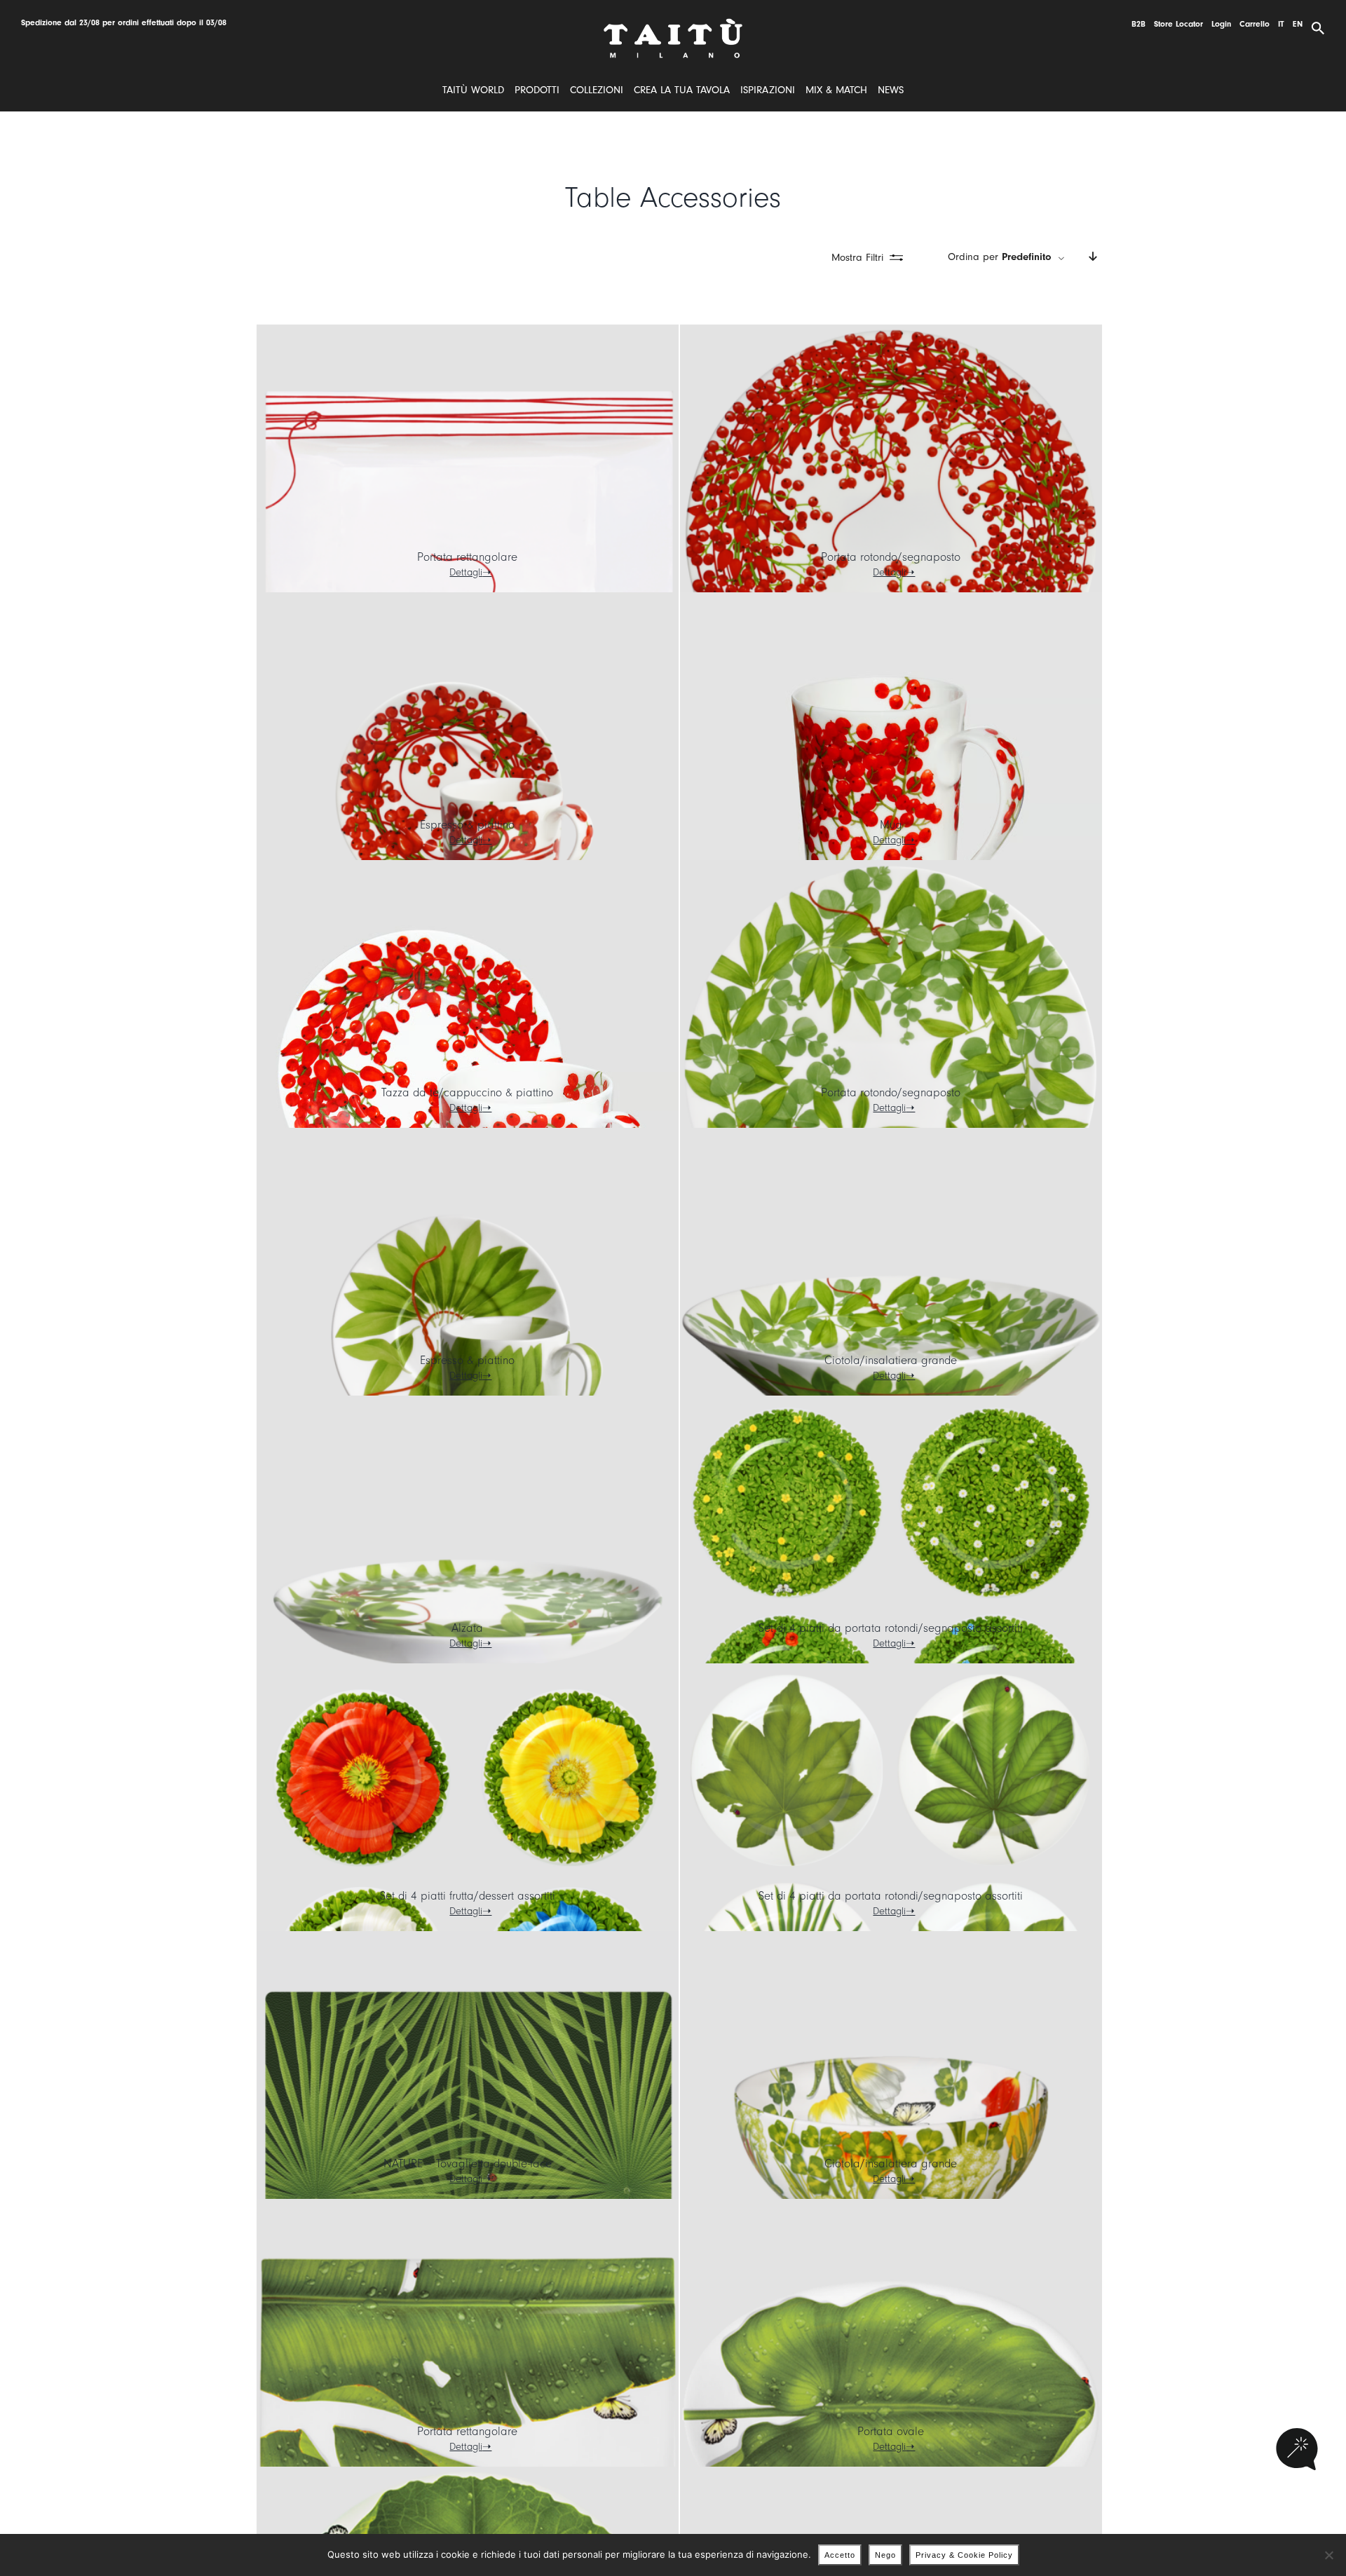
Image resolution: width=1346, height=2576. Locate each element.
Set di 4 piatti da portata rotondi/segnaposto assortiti (891, 1628)
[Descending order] (1093, 257)
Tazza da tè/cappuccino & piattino (467, 1092)
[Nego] (1328, 2555)
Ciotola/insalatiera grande (891, 1360)
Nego (885, 2555)
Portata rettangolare (467, 557)
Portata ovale (891, 2431)
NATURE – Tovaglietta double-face (468, 2163)
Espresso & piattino (467, 825)
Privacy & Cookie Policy (964, 2555)
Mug (891, 825)
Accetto (840, 2555)
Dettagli (466, 572)
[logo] (673, 23)
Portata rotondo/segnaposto (891, 557)
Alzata (467, 1628)
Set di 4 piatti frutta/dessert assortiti (468, 1896)
